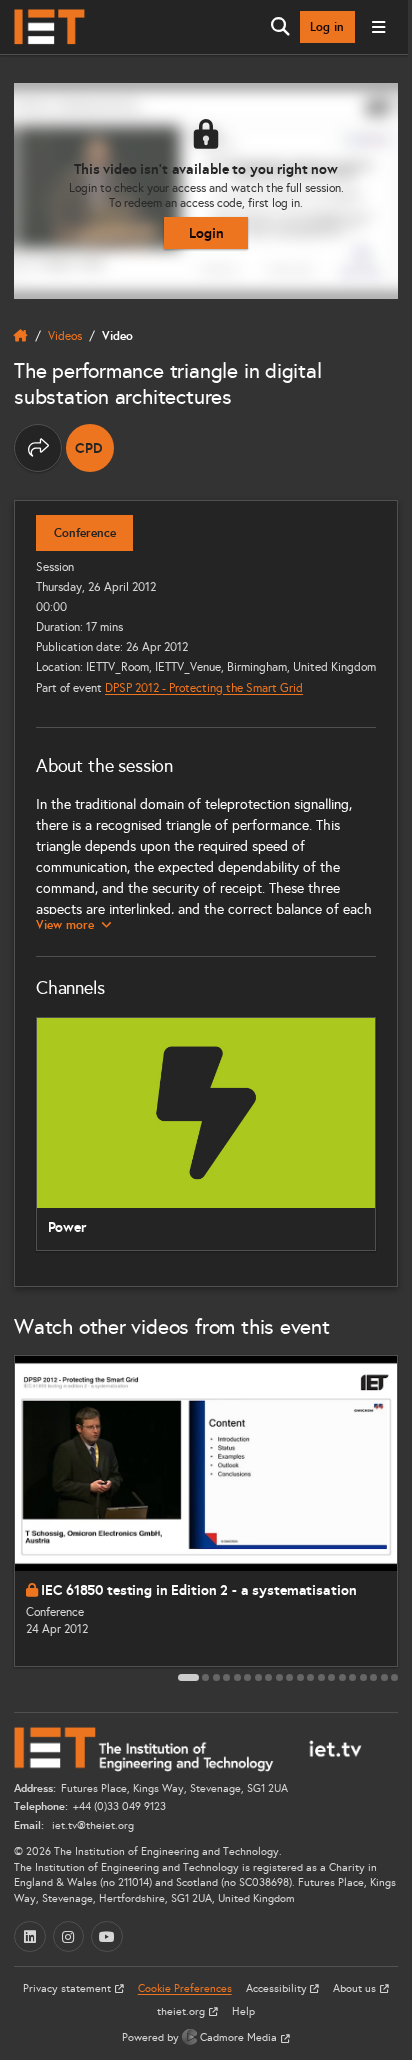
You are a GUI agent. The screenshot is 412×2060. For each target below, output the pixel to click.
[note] (90, 448)
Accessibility (278, 1988)
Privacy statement (68, 1988)
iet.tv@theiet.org (91, 1825)
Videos (65, 335)
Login (206, 233)
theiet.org (182, 2011)
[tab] (188, 1677)
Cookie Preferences (185, 1988)
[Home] (49, 27)
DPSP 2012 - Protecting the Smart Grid (204, 687)
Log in (327, 27)
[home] (21, 336)
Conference (85, 533)
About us (356, 1988)
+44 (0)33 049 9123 (119, 1806)
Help (243, 2011)
